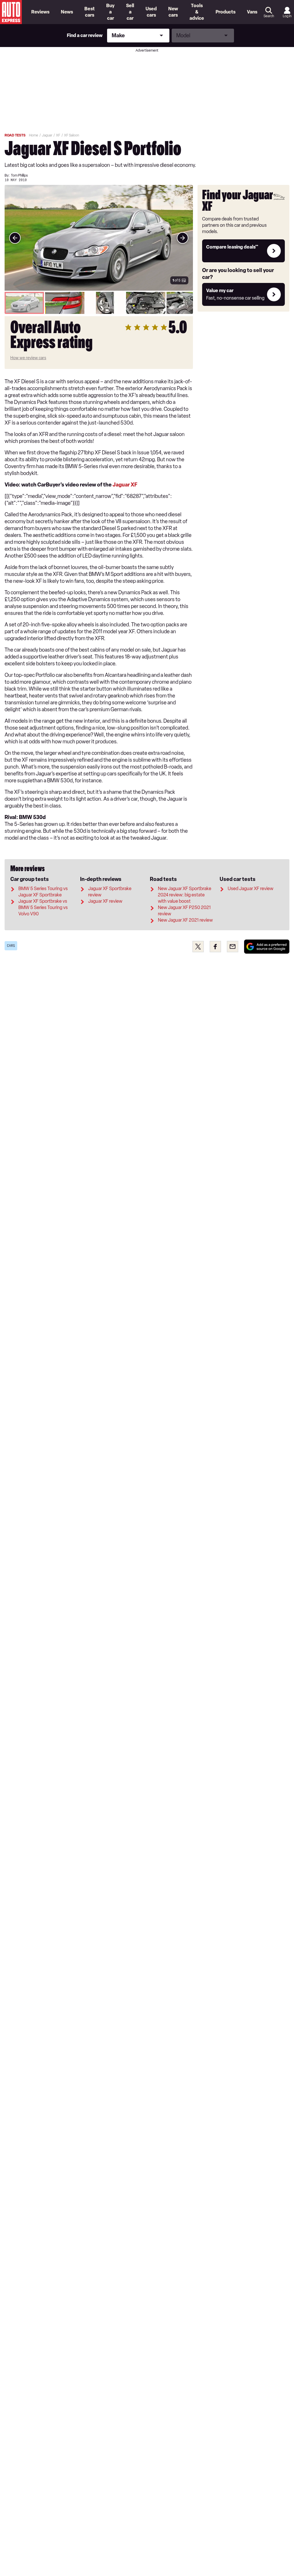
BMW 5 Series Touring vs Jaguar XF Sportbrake (43, 892)
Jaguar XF (125, 485)
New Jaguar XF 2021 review (185, 920)
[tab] (24, 303)
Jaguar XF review (105, 901)
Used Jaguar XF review (251, 889)
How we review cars (28, 358)
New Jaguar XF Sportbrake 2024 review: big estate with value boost (185, 895)
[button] (99, 238)
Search (269, 16)
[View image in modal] (15, 238)
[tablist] (99, 303)
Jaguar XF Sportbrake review (110, 892)
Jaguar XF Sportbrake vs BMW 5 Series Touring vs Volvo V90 (43, 907)
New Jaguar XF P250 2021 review (184, 911)
